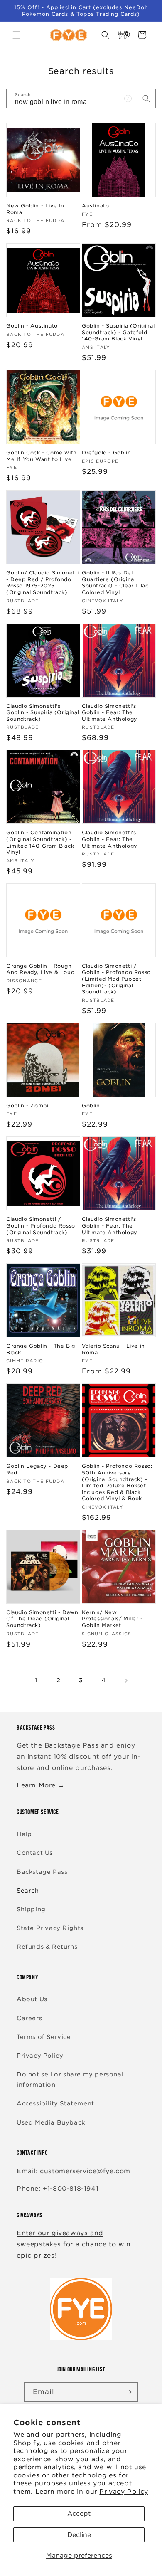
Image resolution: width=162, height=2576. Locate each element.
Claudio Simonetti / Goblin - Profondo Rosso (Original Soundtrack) (41, 1225)
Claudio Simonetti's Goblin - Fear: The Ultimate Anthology (110, 712)
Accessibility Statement (55, 2103)
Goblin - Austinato (32, 326)
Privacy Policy (124, 2492)
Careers (29, 2018)
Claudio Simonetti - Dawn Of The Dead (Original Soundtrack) (42, 1619)
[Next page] (126, 1681)
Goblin (91, 1106)
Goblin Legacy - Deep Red (37, 1469)
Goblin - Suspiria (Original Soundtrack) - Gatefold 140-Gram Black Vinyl (118, 332)
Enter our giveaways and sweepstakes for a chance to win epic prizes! (74, 2244)
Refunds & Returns (47, 1947)
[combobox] (81, 99)
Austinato (95, 206)
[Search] (146, 99)
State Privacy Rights (50, 1928)
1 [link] (36, 1680)
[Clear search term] (128, 99)
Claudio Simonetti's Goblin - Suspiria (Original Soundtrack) (43, 712)
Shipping (31, 1909)
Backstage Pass (42, 1872)
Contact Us (35, 1853)
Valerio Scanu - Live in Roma (113, 1349)
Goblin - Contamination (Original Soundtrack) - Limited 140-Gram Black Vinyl (40, 842)
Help (24, 1834)
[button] (17, 35)
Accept (79, 2514)
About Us (32, 1999)
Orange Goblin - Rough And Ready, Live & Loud (40, 969)
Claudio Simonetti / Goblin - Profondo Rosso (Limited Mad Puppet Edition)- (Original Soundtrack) (116, 979)
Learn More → (40, 1785)
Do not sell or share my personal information (70, 2079)
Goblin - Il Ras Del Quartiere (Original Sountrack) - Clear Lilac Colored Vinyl (115, 582)
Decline (79, 2535)
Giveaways (29, 2215)
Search (28, 1891)
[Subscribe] (128, 2392)
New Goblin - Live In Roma (35, 209)
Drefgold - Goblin (106, 452)
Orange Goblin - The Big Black (41, 1349)
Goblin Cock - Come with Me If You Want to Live (42, 456)
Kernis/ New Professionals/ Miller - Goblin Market (112, 1619)
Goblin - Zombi (27, 1106)
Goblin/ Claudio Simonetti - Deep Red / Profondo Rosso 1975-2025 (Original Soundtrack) (43, 582)
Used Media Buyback (51, 2122)
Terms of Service (44, 2037)
